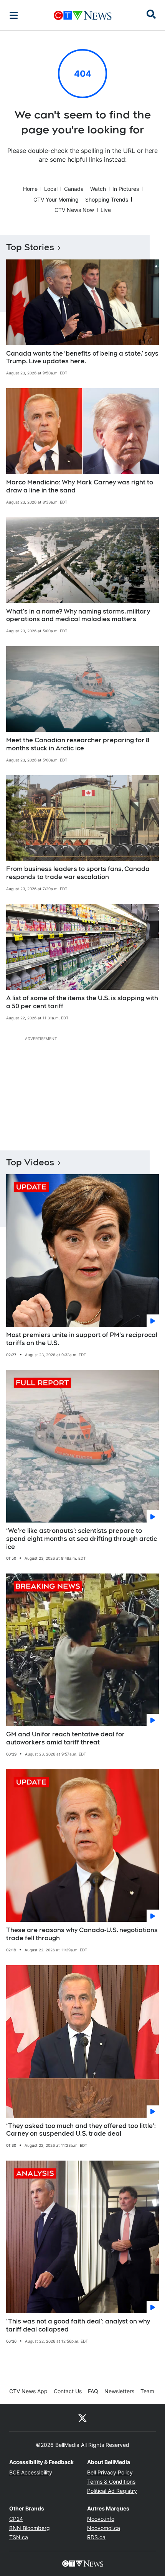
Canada (74, 189)
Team (147, 2391)
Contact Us (68, 2391)
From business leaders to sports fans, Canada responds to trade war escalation (78, 873)
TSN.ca (19, 2537)
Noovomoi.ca (104, 2528)
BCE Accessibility (31, 2472)
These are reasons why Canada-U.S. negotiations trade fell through (82, 1934)
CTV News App (28, 2391)
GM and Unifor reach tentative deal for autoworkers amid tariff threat (65, 1738)
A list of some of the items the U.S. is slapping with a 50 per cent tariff (82, 1002)
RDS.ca (96, 2537)
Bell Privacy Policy (110, 2472)
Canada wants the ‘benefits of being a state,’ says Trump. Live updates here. (82, 358)
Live (106, 210)
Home (30, 189)
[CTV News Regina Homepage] (83, 15)
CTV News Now (74, 210)
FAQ (93, 2391)
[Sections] (14, 15)
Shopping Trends (107, 199)
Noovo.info (101, 2519)
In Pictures (126, 189)
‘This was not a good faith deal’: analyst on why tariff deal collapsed (78, 2325)
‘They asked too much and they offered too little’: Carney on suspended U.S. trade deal (81, 2130)
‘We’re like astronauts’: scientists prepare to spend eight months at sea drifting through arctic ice (82, 1539)
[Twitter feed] (82, 2418)
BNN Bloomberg (30, 2528)
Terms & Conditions (111, 2482)
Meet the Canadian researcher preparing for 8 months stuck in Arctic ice (78, 744)
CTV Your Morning (56, 199)
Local (51, 189)
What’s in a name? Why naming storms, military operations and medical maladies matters (78, 615)
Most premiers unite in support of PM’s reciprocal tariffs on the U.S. (82, 1339)
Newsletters (119, 2391)
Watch (98, 189)
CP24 (16, 2519)
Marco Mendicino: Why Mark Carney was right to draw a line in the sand (80, 486)
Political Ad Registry (112, 2491)
